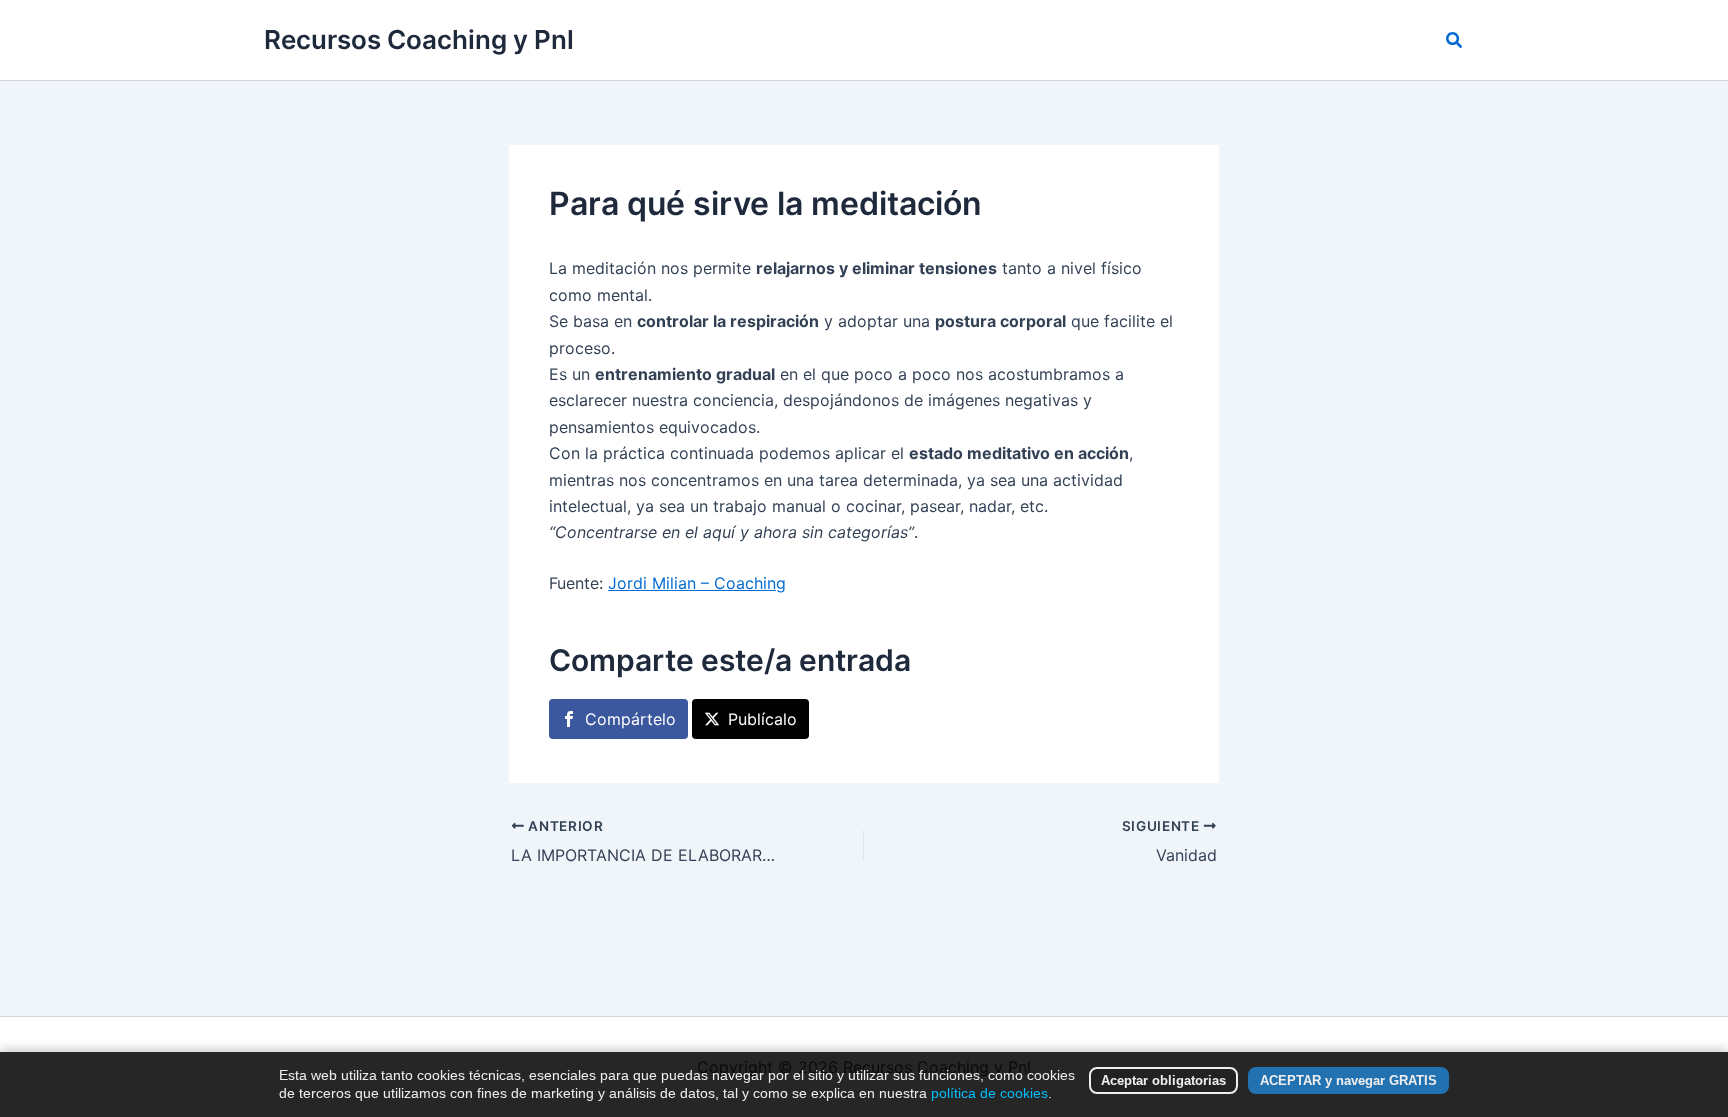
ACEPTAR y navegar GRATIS (1348, 1080)
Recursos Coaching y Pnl (419, 39)
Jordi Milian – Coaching (697, 583)
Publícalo (762, 719)
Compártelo (630, 719)
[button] (1455, 40)
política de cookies (989, 1093)
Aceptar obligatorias (1163, 1080)
